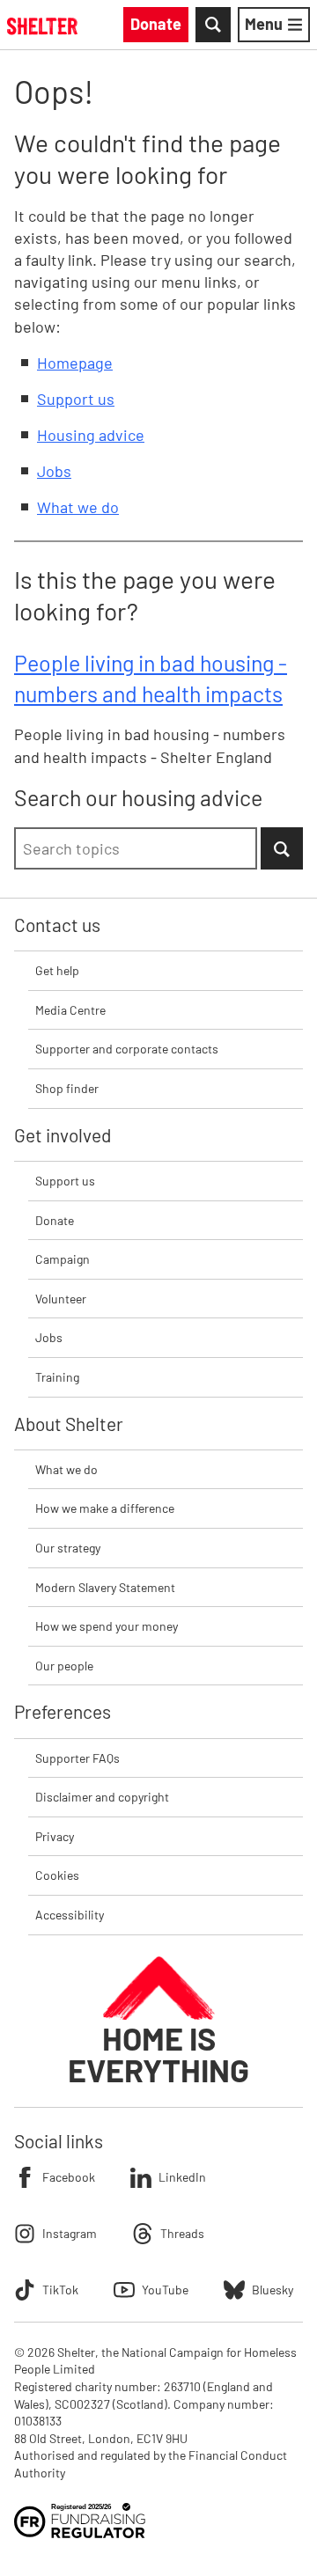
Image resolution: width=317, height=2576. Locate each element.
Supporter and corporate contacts (127, 1049)
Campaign (63, 1259)
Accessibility (70, 1915)
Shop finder (67, 1088)
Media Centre (70, 1010)
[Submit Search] (282, 848)
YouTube (165, 2290)
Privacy (55, 1836)
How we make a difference (105, 1508)
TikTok (60, 2290)
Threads (182, 2233)
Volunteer (61, 1299)
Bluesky (273, 2290)
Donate (55, 1220)
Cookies (57, 1875)
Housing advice (91, 435)
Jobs (54, 471)
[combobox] (136, 848)
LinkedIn (182, 2177)
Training (57, 1377)
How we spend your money (107, 1626)
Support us (76, 399)
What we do (78, 507)
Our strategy (68, 1548)
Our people (64, 1666)
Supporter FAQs (77, 1758)
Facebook (69, 2177)
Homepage (75, 363)
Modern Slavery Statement (105, 1587)
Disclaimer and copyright (102, 1797)
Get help (57, 970)
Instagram (70, 2233)
